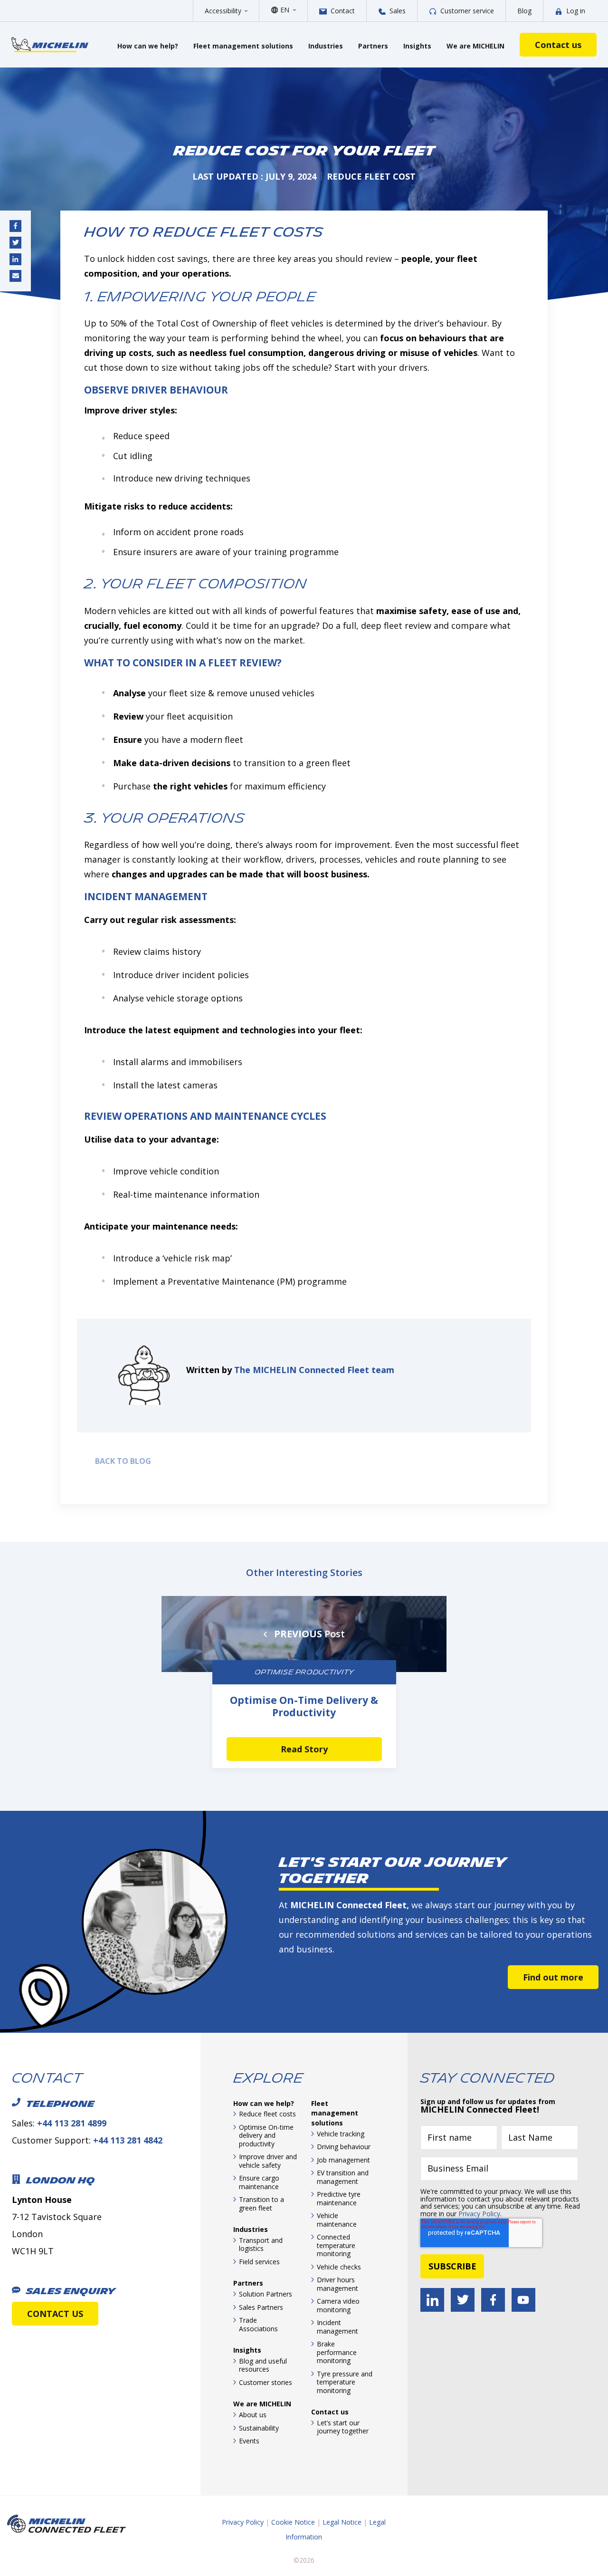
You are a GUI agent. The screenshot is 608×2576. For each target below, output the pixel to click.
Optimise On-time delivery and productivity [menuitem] (266, 2135)
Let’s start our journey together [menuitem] (343, 2427)
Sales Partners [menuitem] (261, 2307)
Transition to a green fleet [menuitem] (261, 2204)
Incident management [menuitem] (337, 2327)
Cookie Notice (293, 2522)
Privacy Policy (479, 2214)
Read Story (304, 1749)
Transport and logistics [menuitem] (261, 2244)
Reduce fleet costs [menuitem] (267, 2114)
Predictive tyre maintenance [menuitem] (339, 2198)
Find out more (553, 1977)
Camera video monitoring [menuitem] (338, 2305)
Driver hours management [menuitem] (337, 2284)
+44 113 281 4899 (72, 2123)
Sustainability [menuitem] (259, 2428)
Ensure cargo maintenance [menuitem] (259, 2182)
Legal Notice (342, 2522)
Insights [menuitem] (247, 2350)
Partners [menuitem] (248, 2283)
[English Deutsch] (288, 10)
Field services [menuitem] (259, 2262)
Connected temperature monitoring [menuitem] (336, 2245)
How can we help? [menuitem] (264, 2103)
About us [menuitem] (253, 2415)
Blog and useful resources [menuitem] (263, 2365)
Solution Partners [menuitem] (266, 2294)
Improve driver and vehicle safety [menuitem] (268, 2161)
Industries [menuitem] (251, 2229)
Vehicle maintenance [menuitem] (337, 2220)
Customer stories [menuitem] (266, 2382)
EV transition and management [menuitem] (343, 2177)
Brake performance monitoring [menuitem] (337, 2352)
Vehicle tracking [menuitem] (341, 2134)
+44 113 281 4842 (128, 2140)
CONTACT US (55, 2314)
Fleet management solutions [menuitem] (335, 2113)
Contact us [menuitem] (330, 2412)
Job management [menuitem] (343, 2160)
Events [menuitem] (249, 2441)
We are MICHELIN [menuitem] (262, 2404)
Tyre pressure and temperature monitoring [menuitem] (345, 2382)
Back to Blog (121, 1461)
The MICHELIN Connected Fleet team (314, 1370)
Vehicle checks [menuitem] (339, 2267)
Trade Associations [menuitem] (258, 2324)
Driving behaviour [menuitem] (344, 2147)
